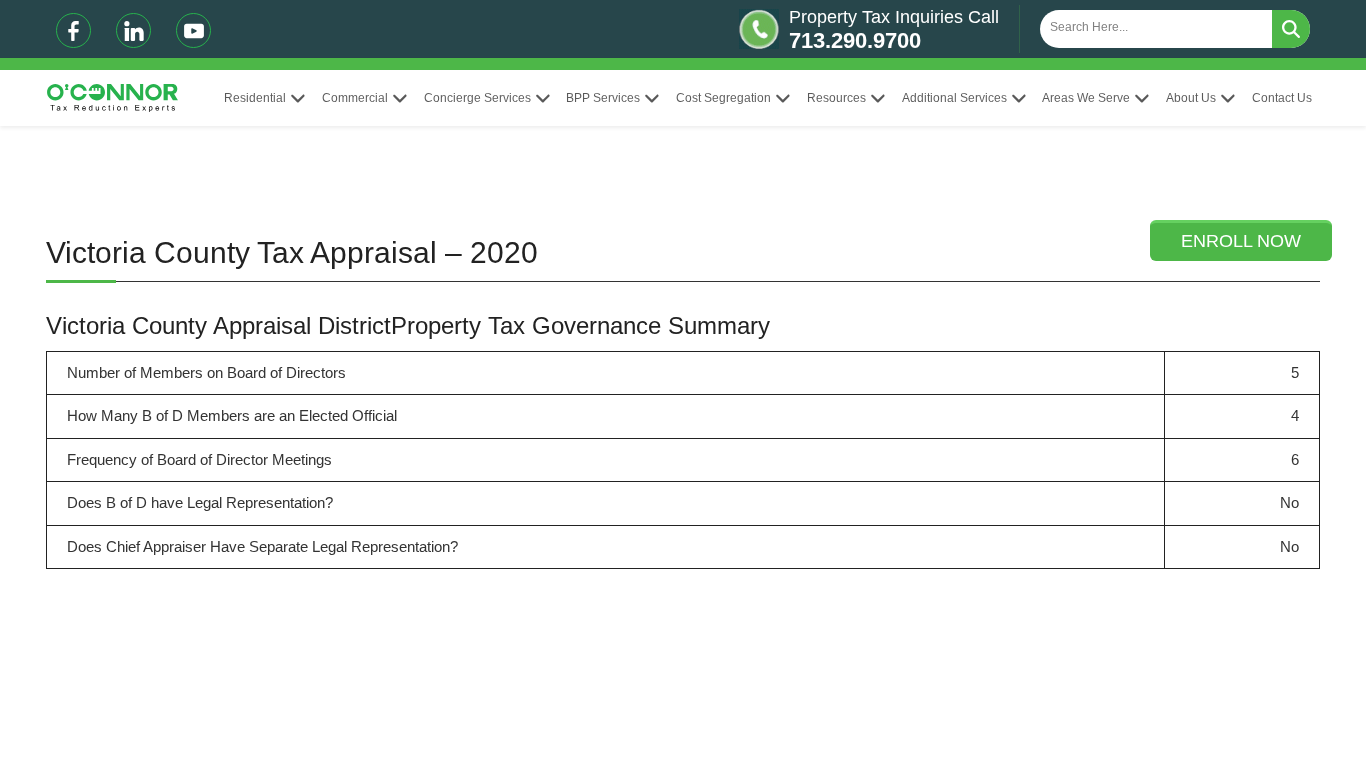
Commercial (355, 98)
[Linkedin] (133, 30)
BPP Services (603, 98)
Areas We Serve (1086, 98)
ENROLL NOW (1241, 241)
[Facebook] (73, 30)
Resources (836, 98)
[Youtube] (193, 30)
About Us (1191, 98)
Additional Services (954, 98)
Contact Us (1282, 98)
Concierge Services (477, 98)
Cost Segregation (723, 98)
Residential (255, 98)
